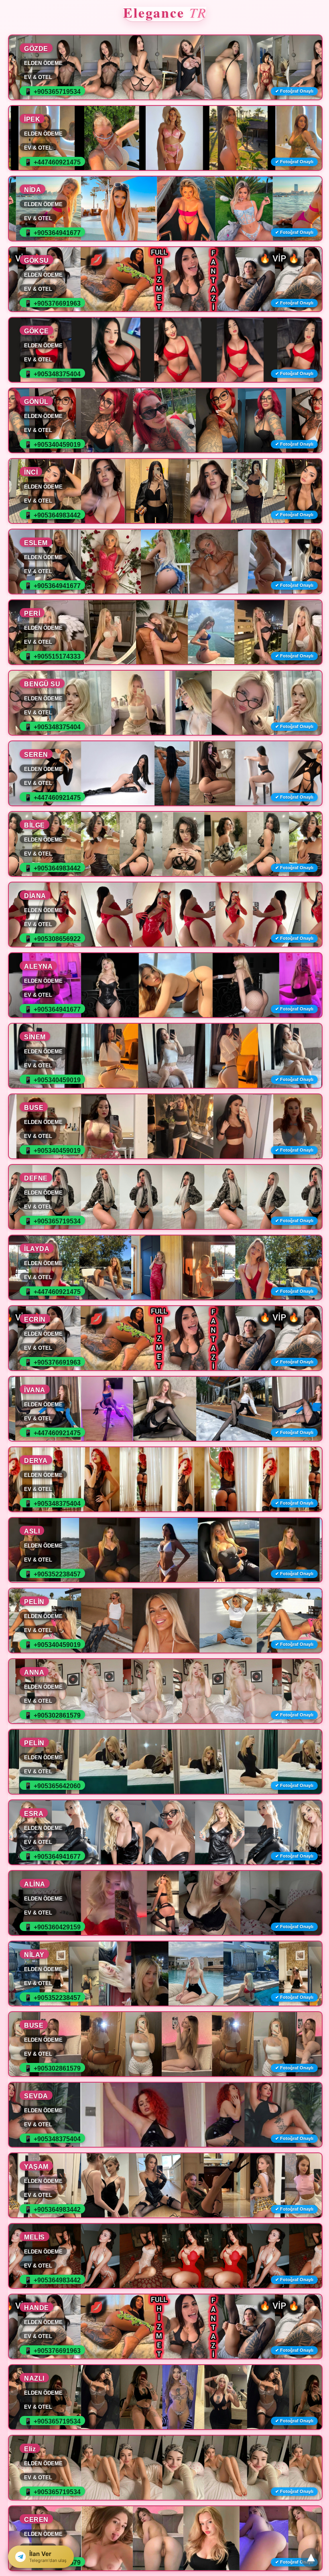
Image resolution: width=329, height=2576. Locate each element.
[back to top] (311, 2558)
